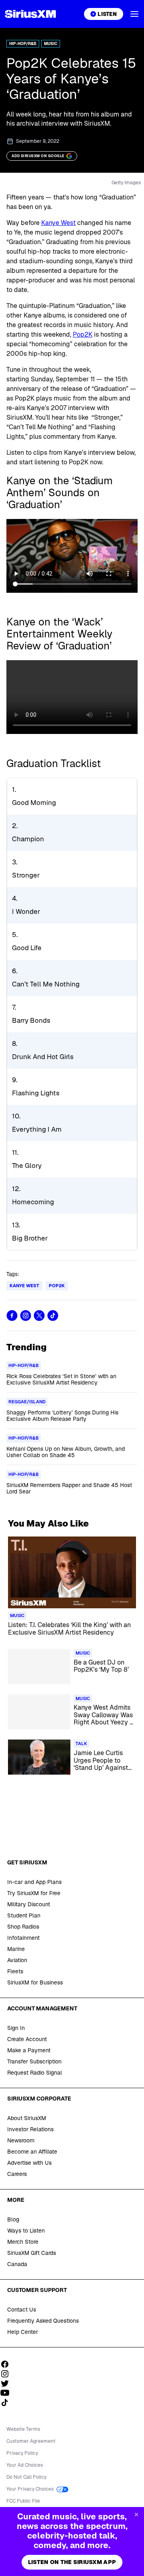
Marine (16, 1949)
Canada (17, 2264)
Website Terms (23, 2429)
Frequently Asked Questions (43, 2321)
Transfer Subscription (34, 2061)
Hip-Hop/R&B (23, 44)
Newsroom (21, 2140)
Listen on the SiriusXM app (72, 2562)
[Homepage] (30, 14)
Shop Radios (23, 1927)
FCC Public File (23, 2501)
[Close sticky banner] (136, 2515)
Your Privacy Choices (31, 2489)
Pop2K (83, 334)
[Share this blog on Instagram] (26, 1316)
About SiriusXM (27, 2118)
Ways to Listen (26, 2231)
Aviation (17, 1960)
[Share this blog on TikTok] (53, 1316)
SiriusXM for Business (35, 1982)
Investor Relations (30, 2129)
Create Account (27, 2039)
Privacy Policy (22, 2453)
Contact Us (22, 2310)
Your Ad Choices (25, 2465)
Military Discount (29, 1904)
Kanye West (58, 223)
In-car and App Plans (34, 1882)
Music (51, 44)
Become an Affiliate (32, 2152)
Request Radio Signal (35, 2073)
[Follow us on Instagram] (8, 2374)
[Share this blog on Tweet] (39, 1316)
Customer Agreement (31, 2441)
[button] (134, 14)
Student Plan (24, 1915)
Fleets (15, 1971)
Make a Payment (29, 2050)
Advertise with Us (29, 2163)
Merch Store (23, 2242)
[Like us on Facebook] (8, 2364)
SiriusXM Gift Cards (32, 2253)
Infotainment (23, 1938)
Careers (17, 2174)
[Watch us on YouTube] (8, 2393)
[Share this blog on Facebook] (12, 1316)
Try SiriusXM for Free (34, 1893)
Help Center (23, 2332)
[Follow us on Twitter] (8, 2383)
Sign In (16, 2028)
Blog (13, 2219)
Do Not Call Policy (26, 2477)
